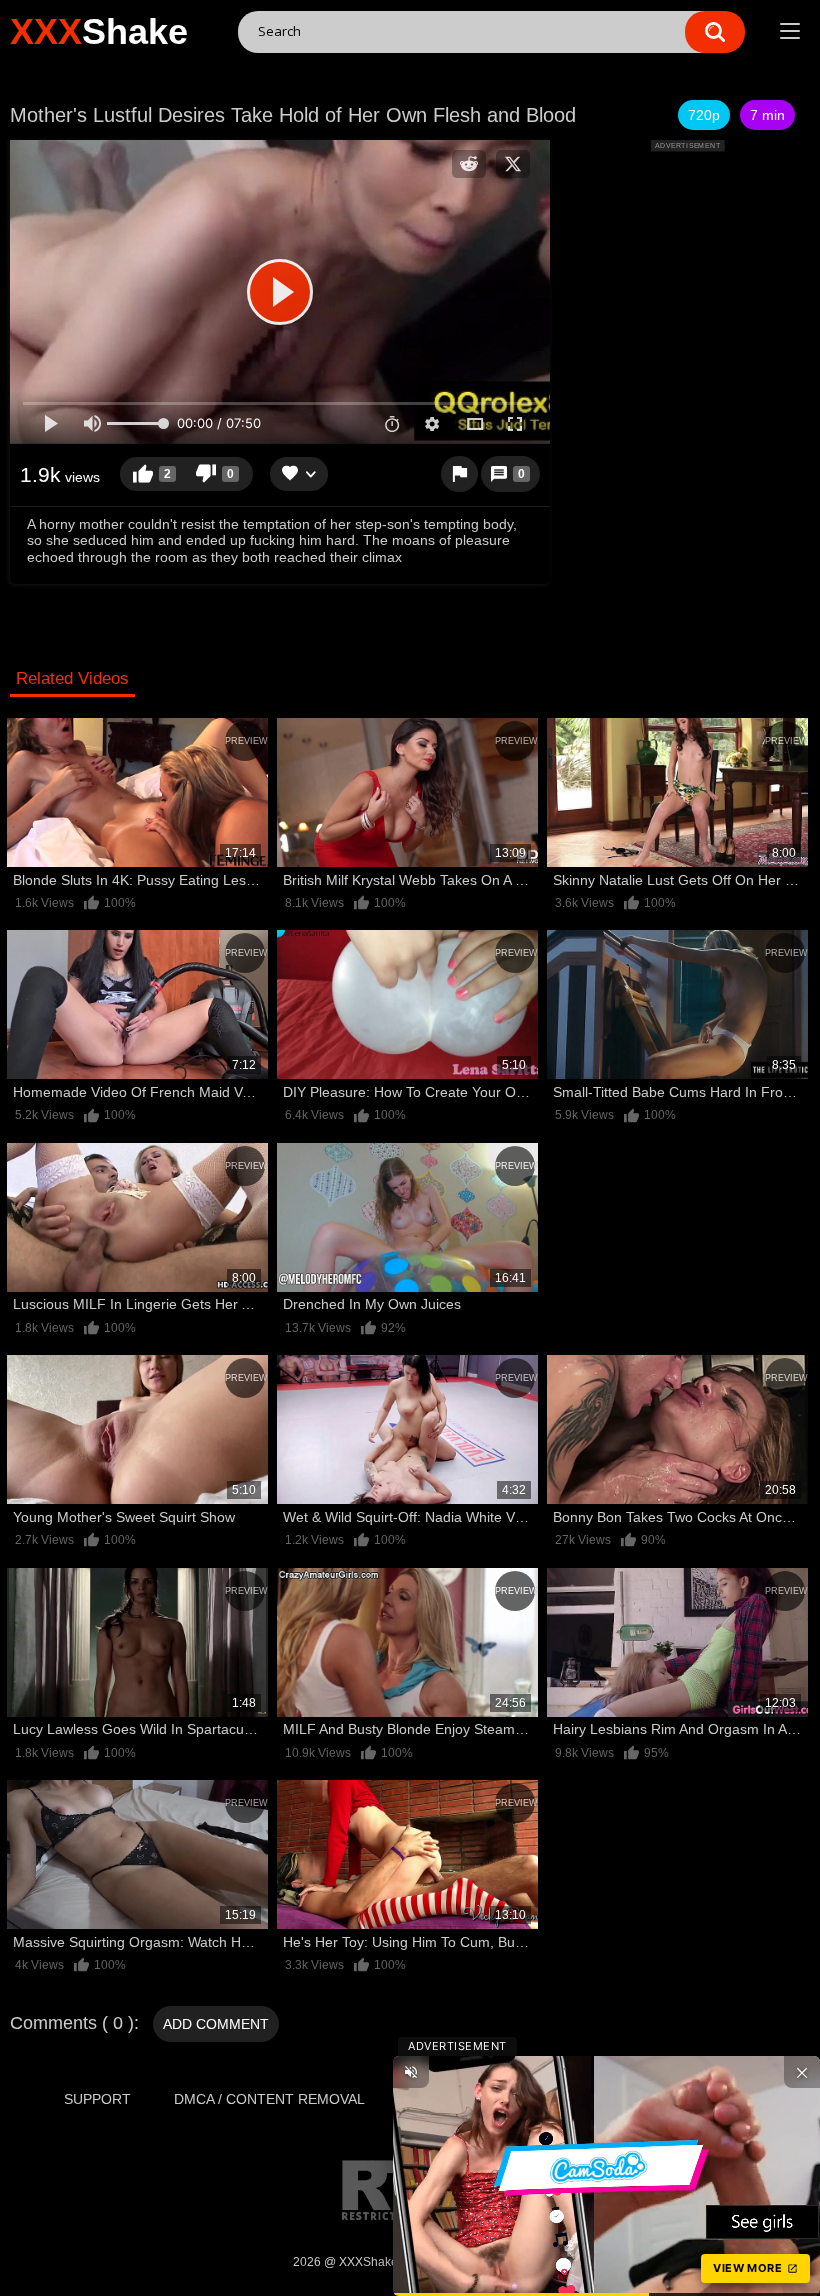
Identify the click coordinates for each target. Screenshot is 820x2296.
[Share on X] (513, 164)
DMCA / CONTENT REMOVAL (269, 2099)
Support (97, 2099)
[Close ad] (802, 2072)
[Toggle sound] (411, 2072)
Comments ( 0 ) (72, 2023)
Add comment (216, 2024)
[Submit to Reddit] (469, 164)
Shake (99, 31)
